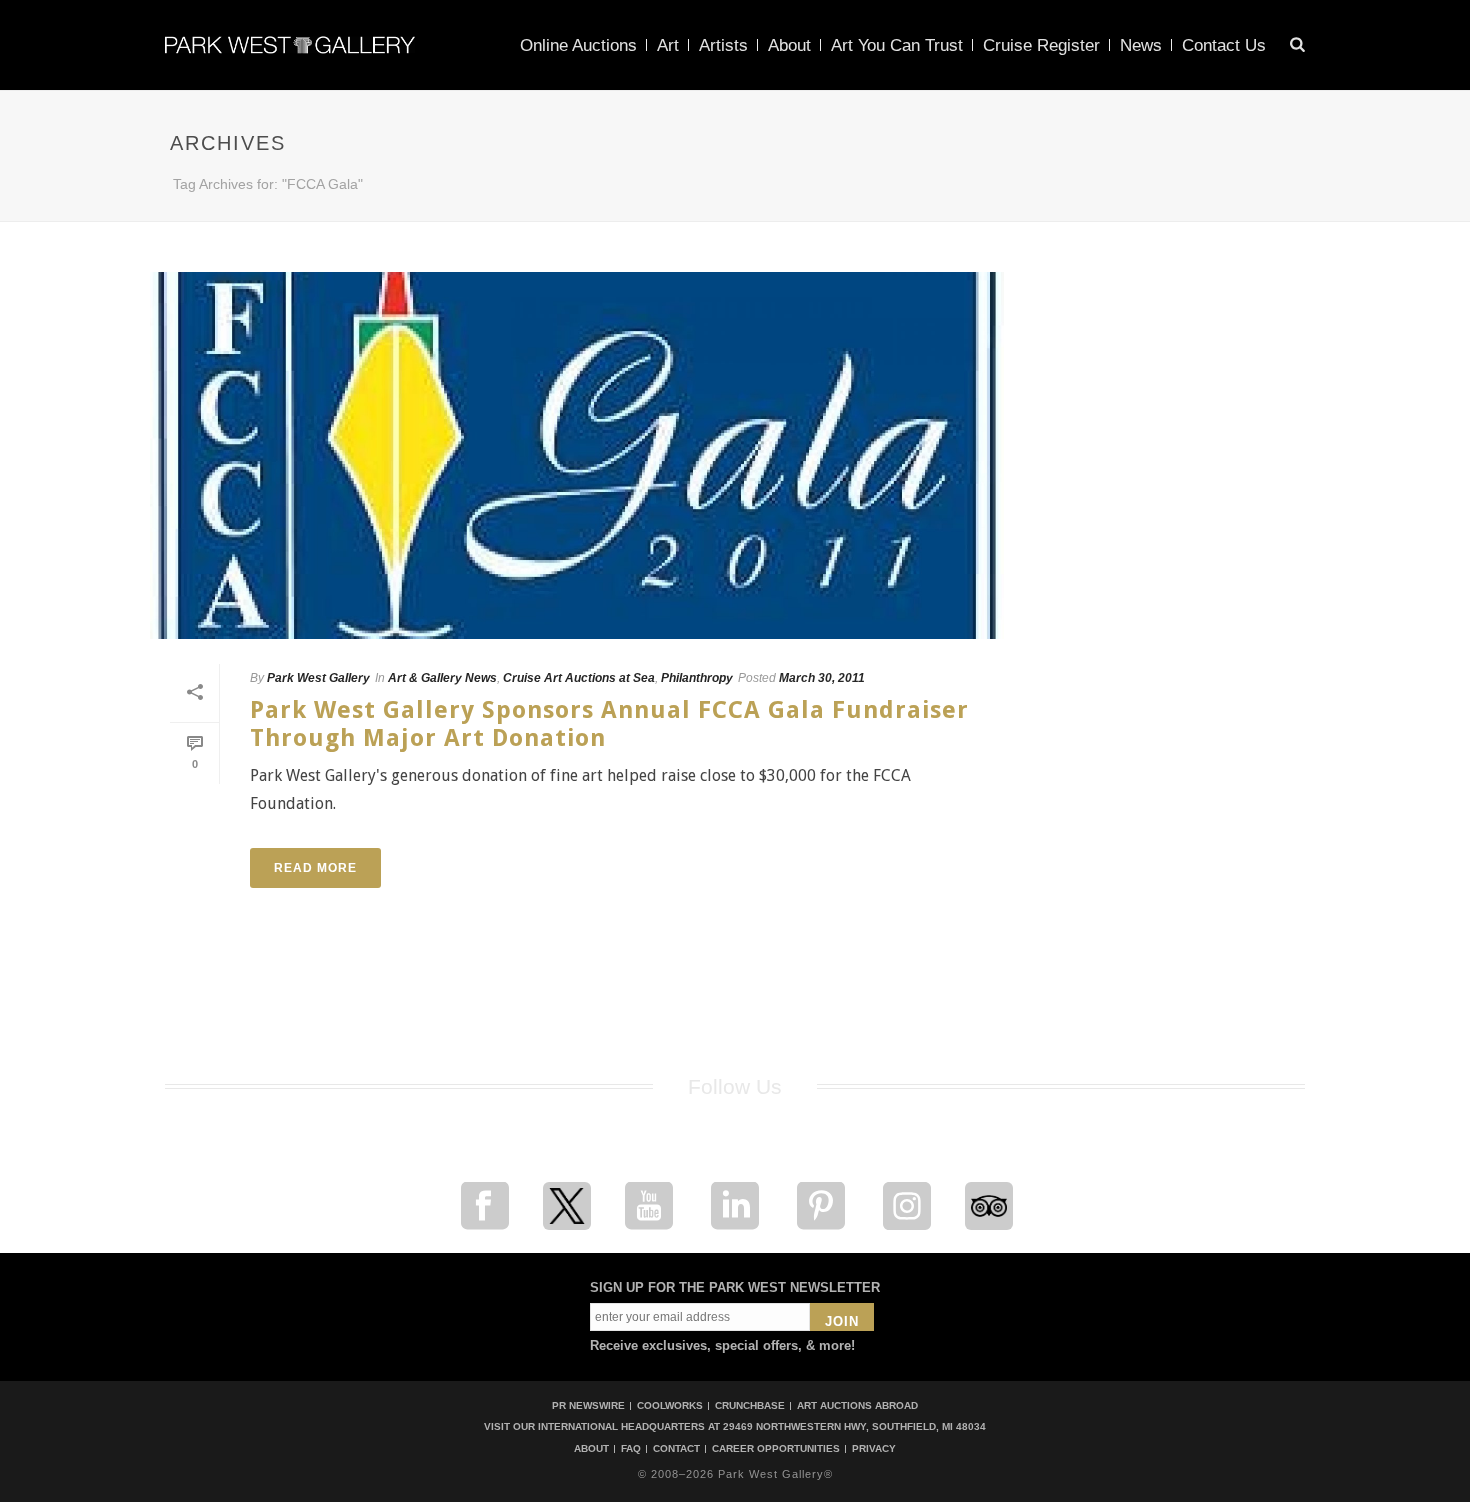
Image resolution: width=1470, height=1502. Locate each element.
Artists (723, 45)
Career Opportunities (776, 1449)
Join (842, 1321)
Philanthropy (697, 678)
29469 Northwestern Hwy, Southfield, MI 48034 (854, 1426)
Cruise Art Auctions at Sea (579, 678)
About (789, 45)
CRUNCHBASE (750, 1405)
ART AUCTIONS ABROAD (857, 1405)
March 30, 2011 (822, 678)
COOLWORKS (670, 1405)
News (1141, 45)
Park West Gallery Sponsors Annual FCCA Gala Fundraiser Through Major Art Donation (609, 723)
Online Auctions (578, 45)
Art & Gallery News (442, 678)
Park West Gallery (318, 678)
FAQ (631, 1449)
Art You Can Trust (897, 45)
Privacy (874, 1449)
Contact (676, 1449)
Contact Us (1224, 45)
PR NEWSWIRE (588, 1405)
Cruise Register (1041, 45)
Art (668, 45)
